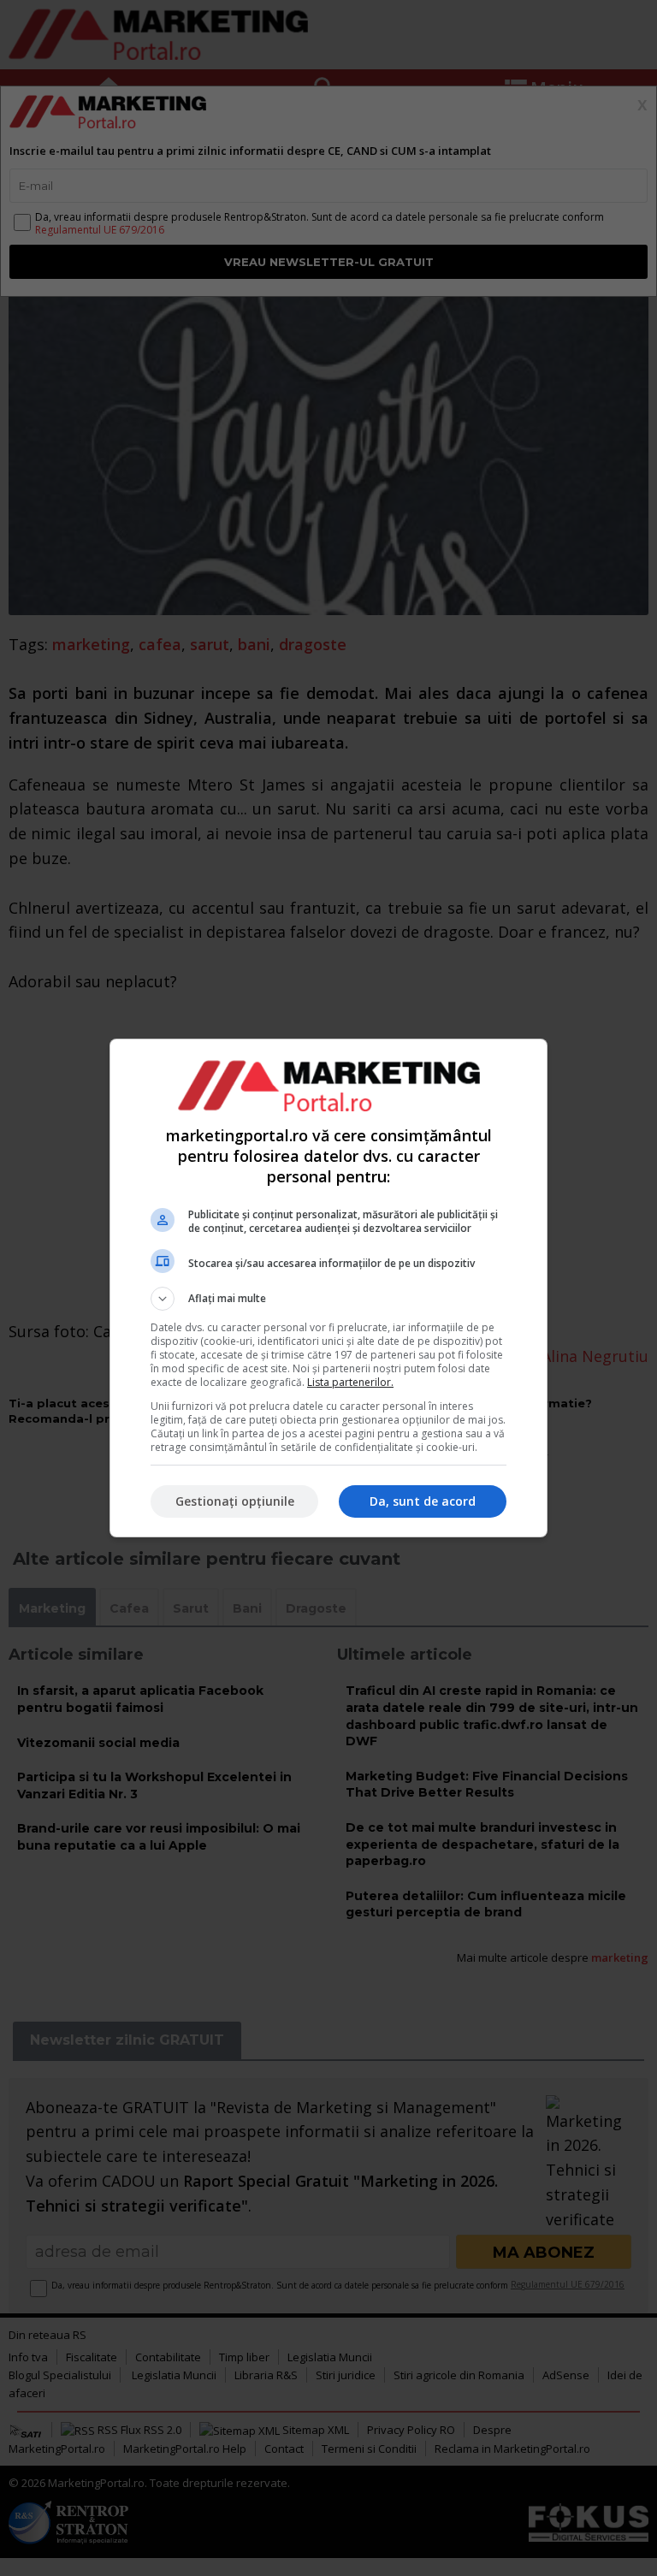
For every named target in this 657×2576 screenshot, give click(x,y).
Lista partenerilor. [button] (350, 1382)
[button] (328, 1299)
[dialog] (328, 1288)
